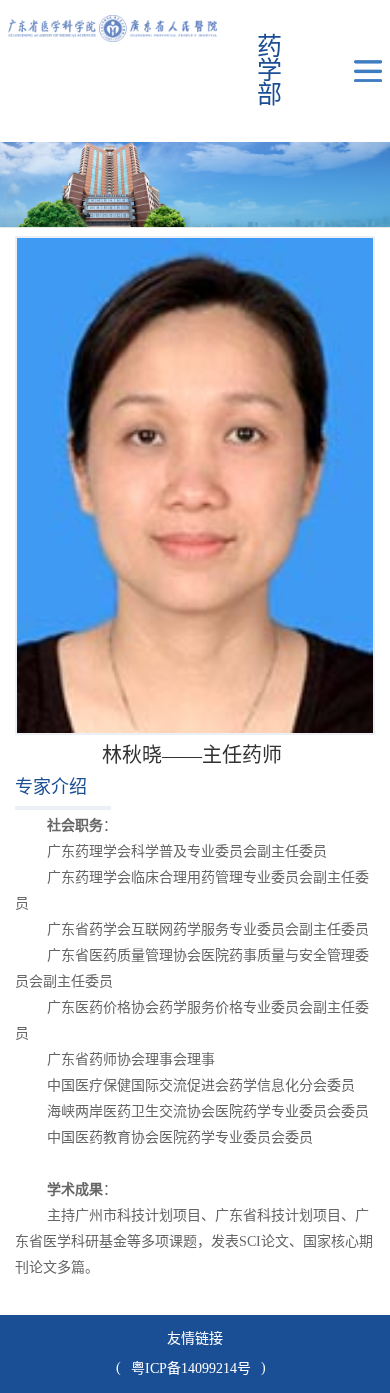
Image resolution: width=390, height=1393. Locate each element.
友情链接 (195, 1338)
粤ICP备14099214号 (191, 1368)
